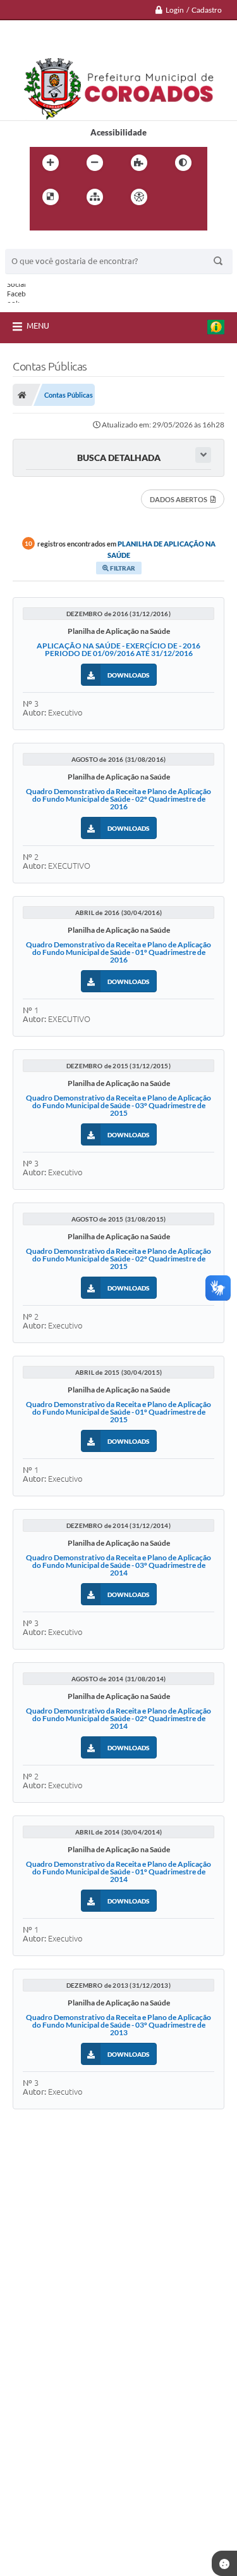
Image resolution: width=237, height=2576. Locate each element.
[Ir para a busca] (70, 223)
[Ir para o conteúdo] (175, 197)
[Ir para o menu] (42, 223)
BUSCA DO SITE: (42, 243)
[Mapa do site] (95, 197)
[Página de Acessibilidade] (139, 197)
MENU (38, 325)
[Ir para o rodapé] (98, 223)
